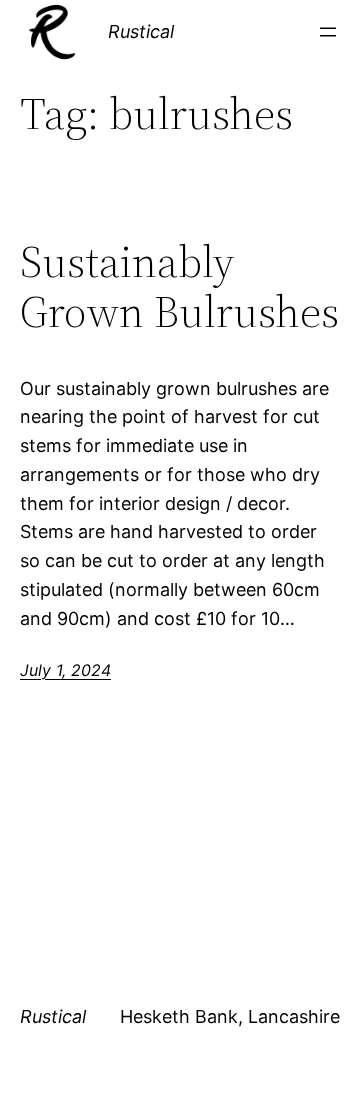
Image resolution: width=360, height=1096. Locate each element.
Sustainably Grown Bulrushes (179, 287)
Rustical (141, 31)
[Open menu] (328, 32)
